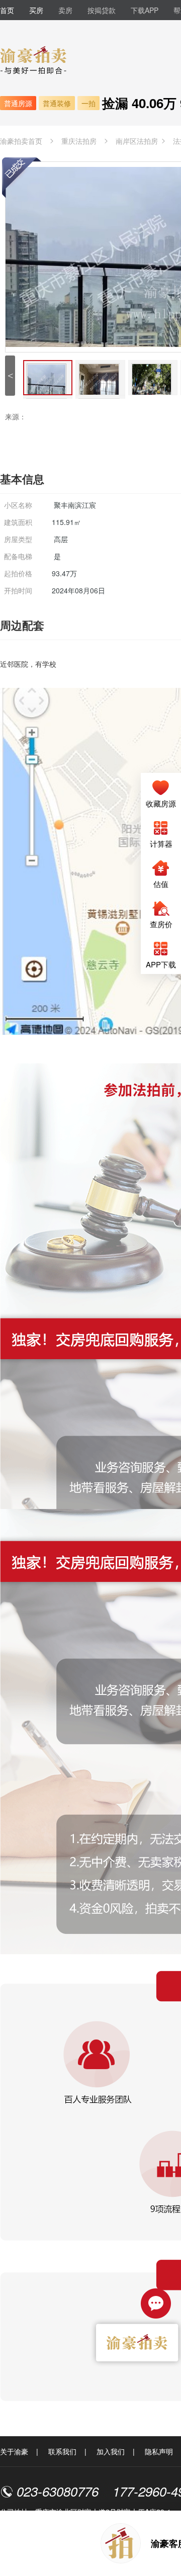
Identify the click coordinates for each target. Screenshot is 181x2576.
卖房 (65, 10)
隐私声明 (159, 2451)
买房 (36, 10)
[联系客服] (156, 2302)
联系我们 (62, 2451)
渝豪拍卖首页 (21, 141)
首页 (7, 10)
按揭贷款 (102, 10)
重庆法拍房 (79, 141)
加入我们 (111, 2451)
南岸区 (137, 141)
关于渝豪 (14, 2451)
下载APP (145, 10)
